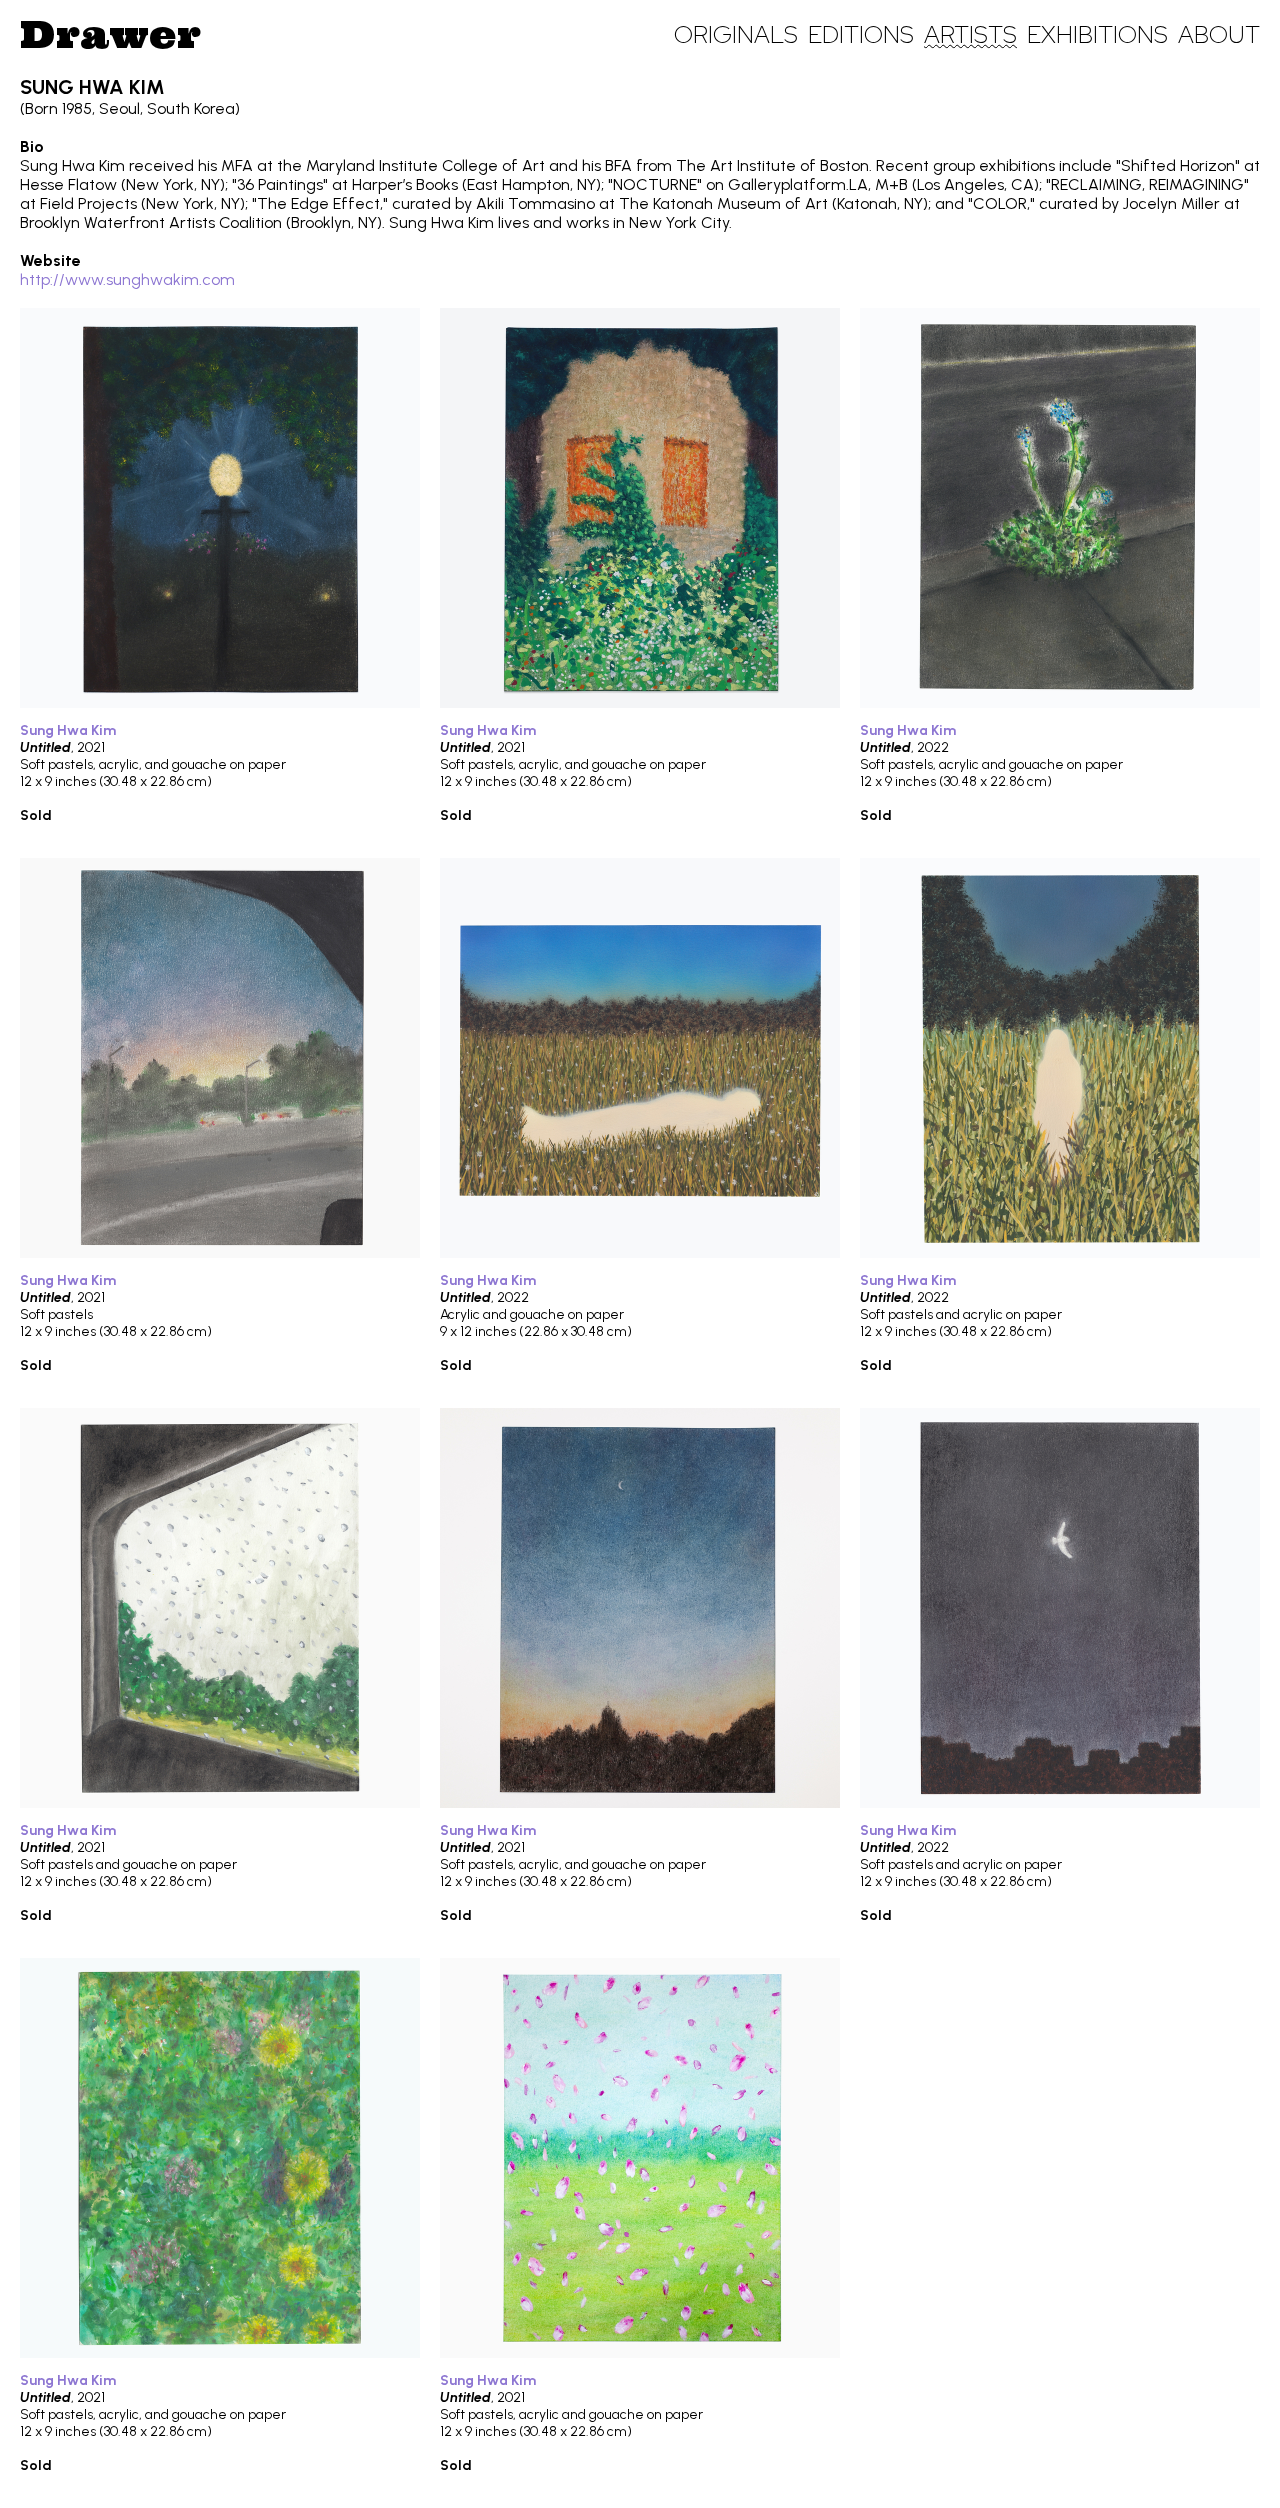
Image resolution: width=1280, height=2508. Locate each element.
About (1219, 34)
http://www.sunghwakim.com (127, 279)
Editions (861, 34)
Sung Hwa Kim (68, 730)
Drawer (110, 34)
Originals (736, 34)
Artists (970, 34)
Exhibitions (1097, 34)
